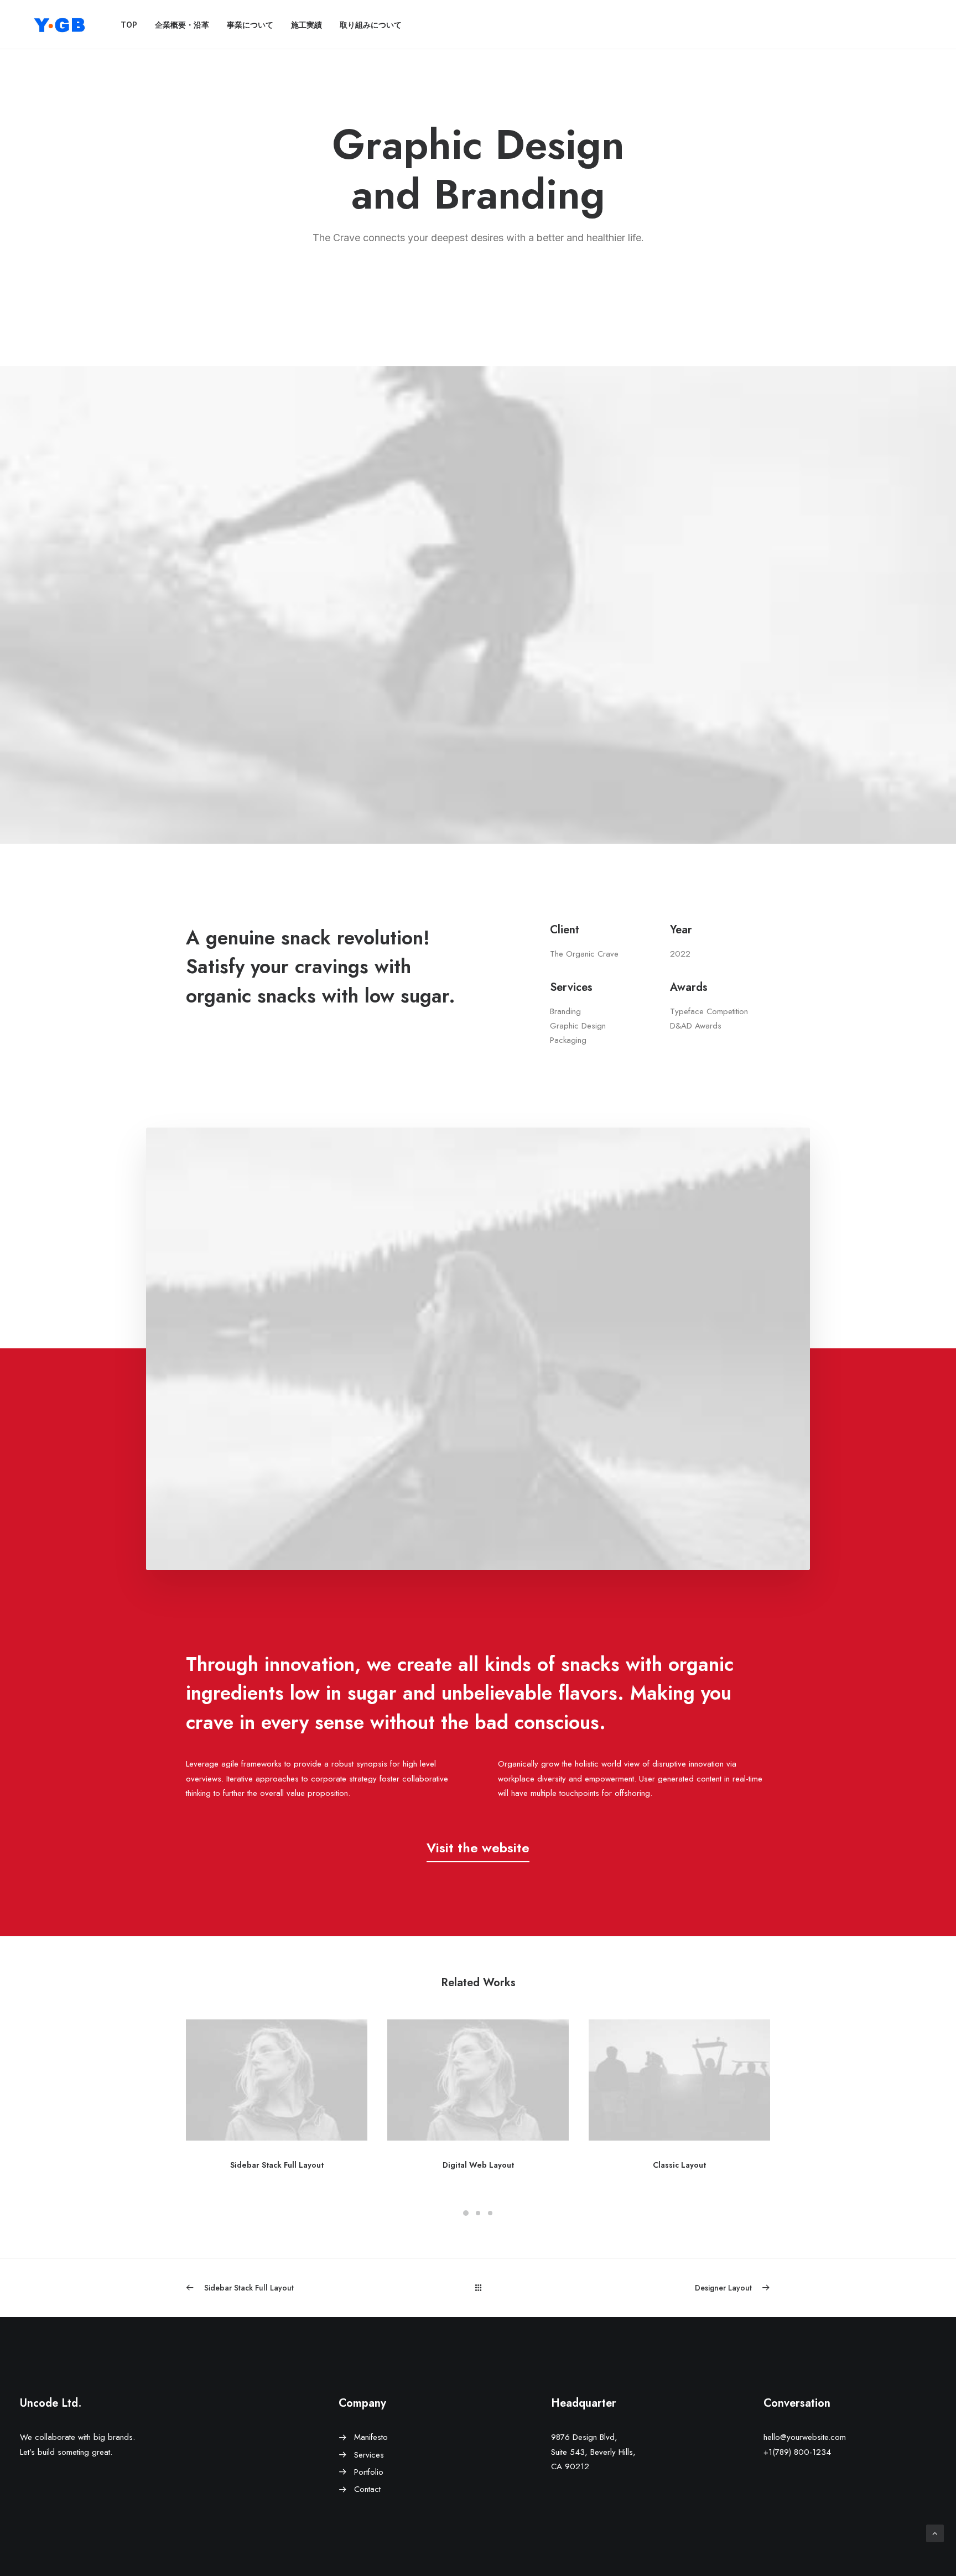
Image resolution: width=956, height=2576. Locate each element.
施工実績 (306, 25)
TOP (129, 25)
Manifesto (371, 2437)
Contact (367, 2489)
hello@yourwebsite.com (805, 2437)
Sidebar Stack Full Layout (277, 2165)
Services (369, 2455)
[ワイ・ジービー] (60, 25)
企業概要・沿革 (182, 25)
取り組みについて (371, 25)
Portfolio (369, 2472)
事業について (250, 25)
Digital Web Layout (478, 2165)
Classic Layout (679, 2165)
